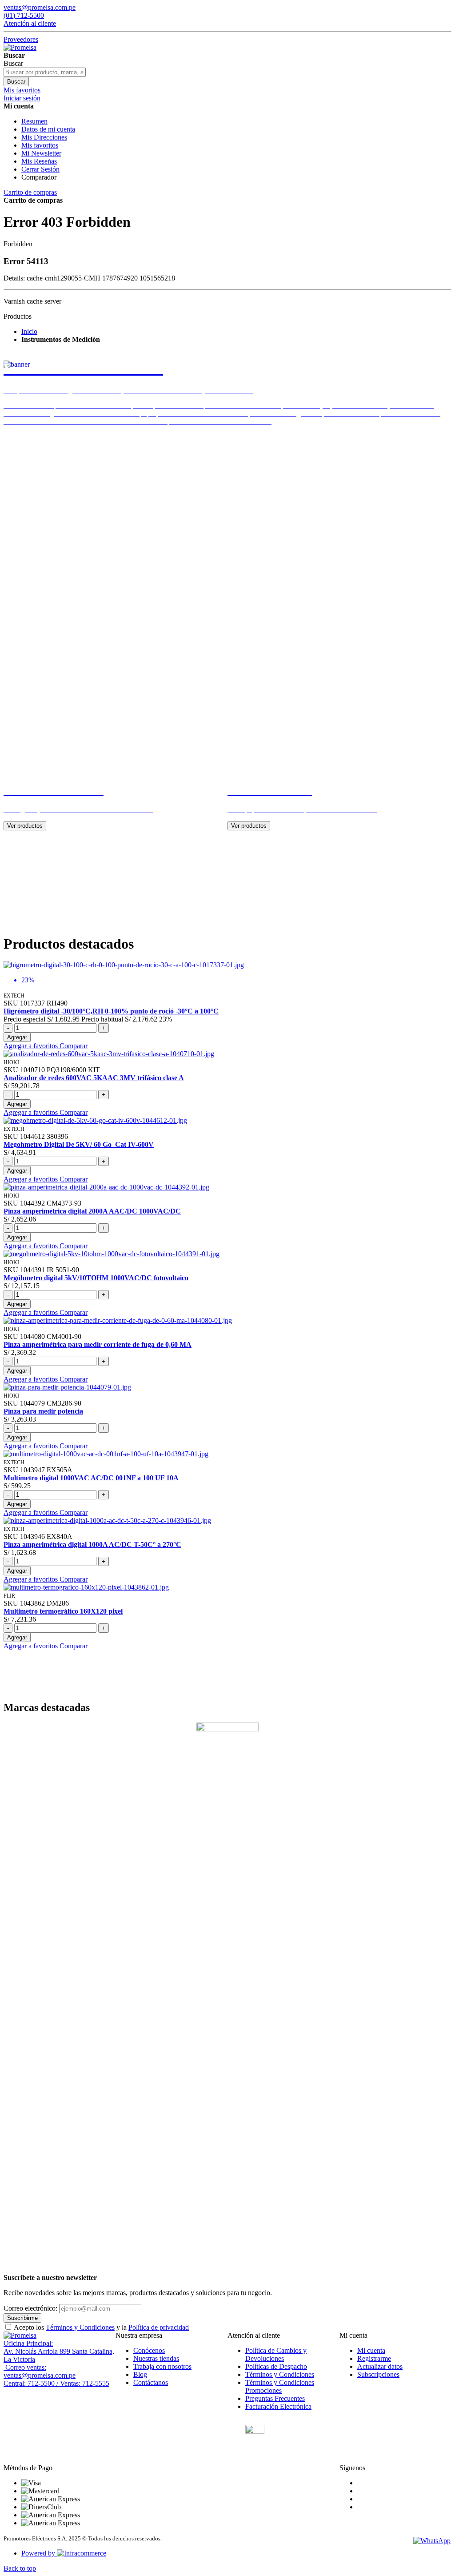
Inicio (29, 331)
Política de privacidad (159, 2327)
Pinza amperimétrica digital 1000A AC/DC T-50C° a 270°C (92, 1544)
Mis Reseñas (39, 161)
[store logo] (20, 47)
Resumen (34, 121)
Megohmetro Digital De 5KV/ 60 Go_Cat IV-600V (79, 1144)
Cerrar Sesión (40, 169)
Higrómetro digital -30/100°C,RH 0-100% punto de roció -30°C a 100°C (111, 1011)
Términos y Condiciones (80, 2327)
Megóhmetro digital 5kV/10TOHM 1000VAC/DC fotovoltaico (96, 1278)
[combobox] (45, 72)
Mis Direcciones (44, 137)
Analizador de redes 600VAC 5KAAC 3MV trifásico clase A (94, 1078)
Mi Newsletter (41, 153)
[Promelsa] (20, 2335)
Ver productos (25, 826)
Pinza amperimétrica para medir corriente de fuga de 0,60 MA (98, 1344)
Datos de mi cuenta (48, 129)
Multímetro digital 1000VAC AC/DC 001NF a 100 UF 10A (91, 1478)
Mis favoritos (40, 145)
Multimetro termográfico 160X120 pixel (63, 1611)
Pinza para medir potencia (43, 1411)
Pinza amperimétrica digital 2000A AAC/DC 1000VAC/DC (92, 1211)
